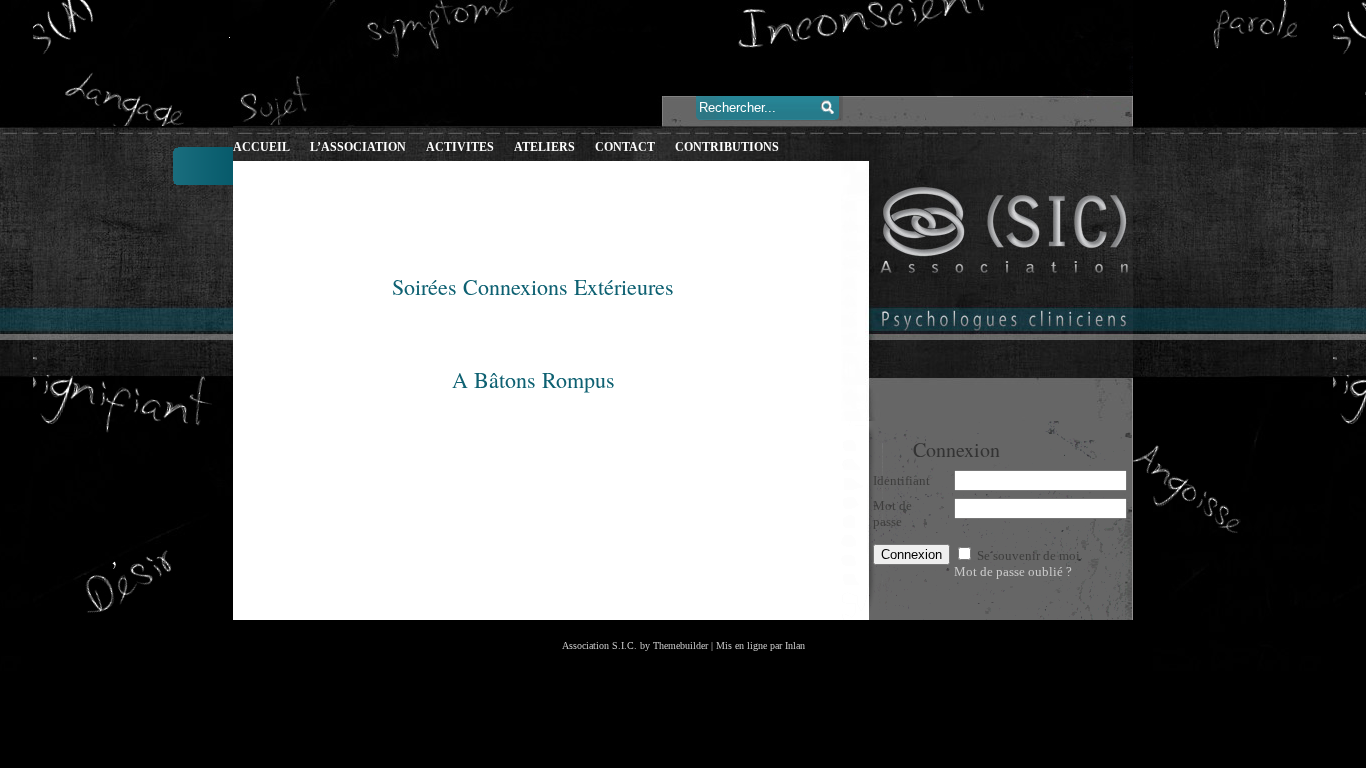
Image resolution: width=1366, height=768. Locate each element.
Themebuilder (680, 645)
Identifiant (901, 480)
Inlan (795, 645)
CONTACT (625, 147)
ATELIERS (544, 147)
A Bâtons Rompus (533, 379)
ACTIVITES (460, 147)
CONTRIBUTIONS (727, 147)
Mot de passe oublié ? (1013, 571)
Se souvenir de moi (1028, 555)
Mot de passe (892, 513)
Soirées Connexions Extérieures (533, 286)
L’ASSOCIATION (358, 147)
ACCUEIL (261, 147)
